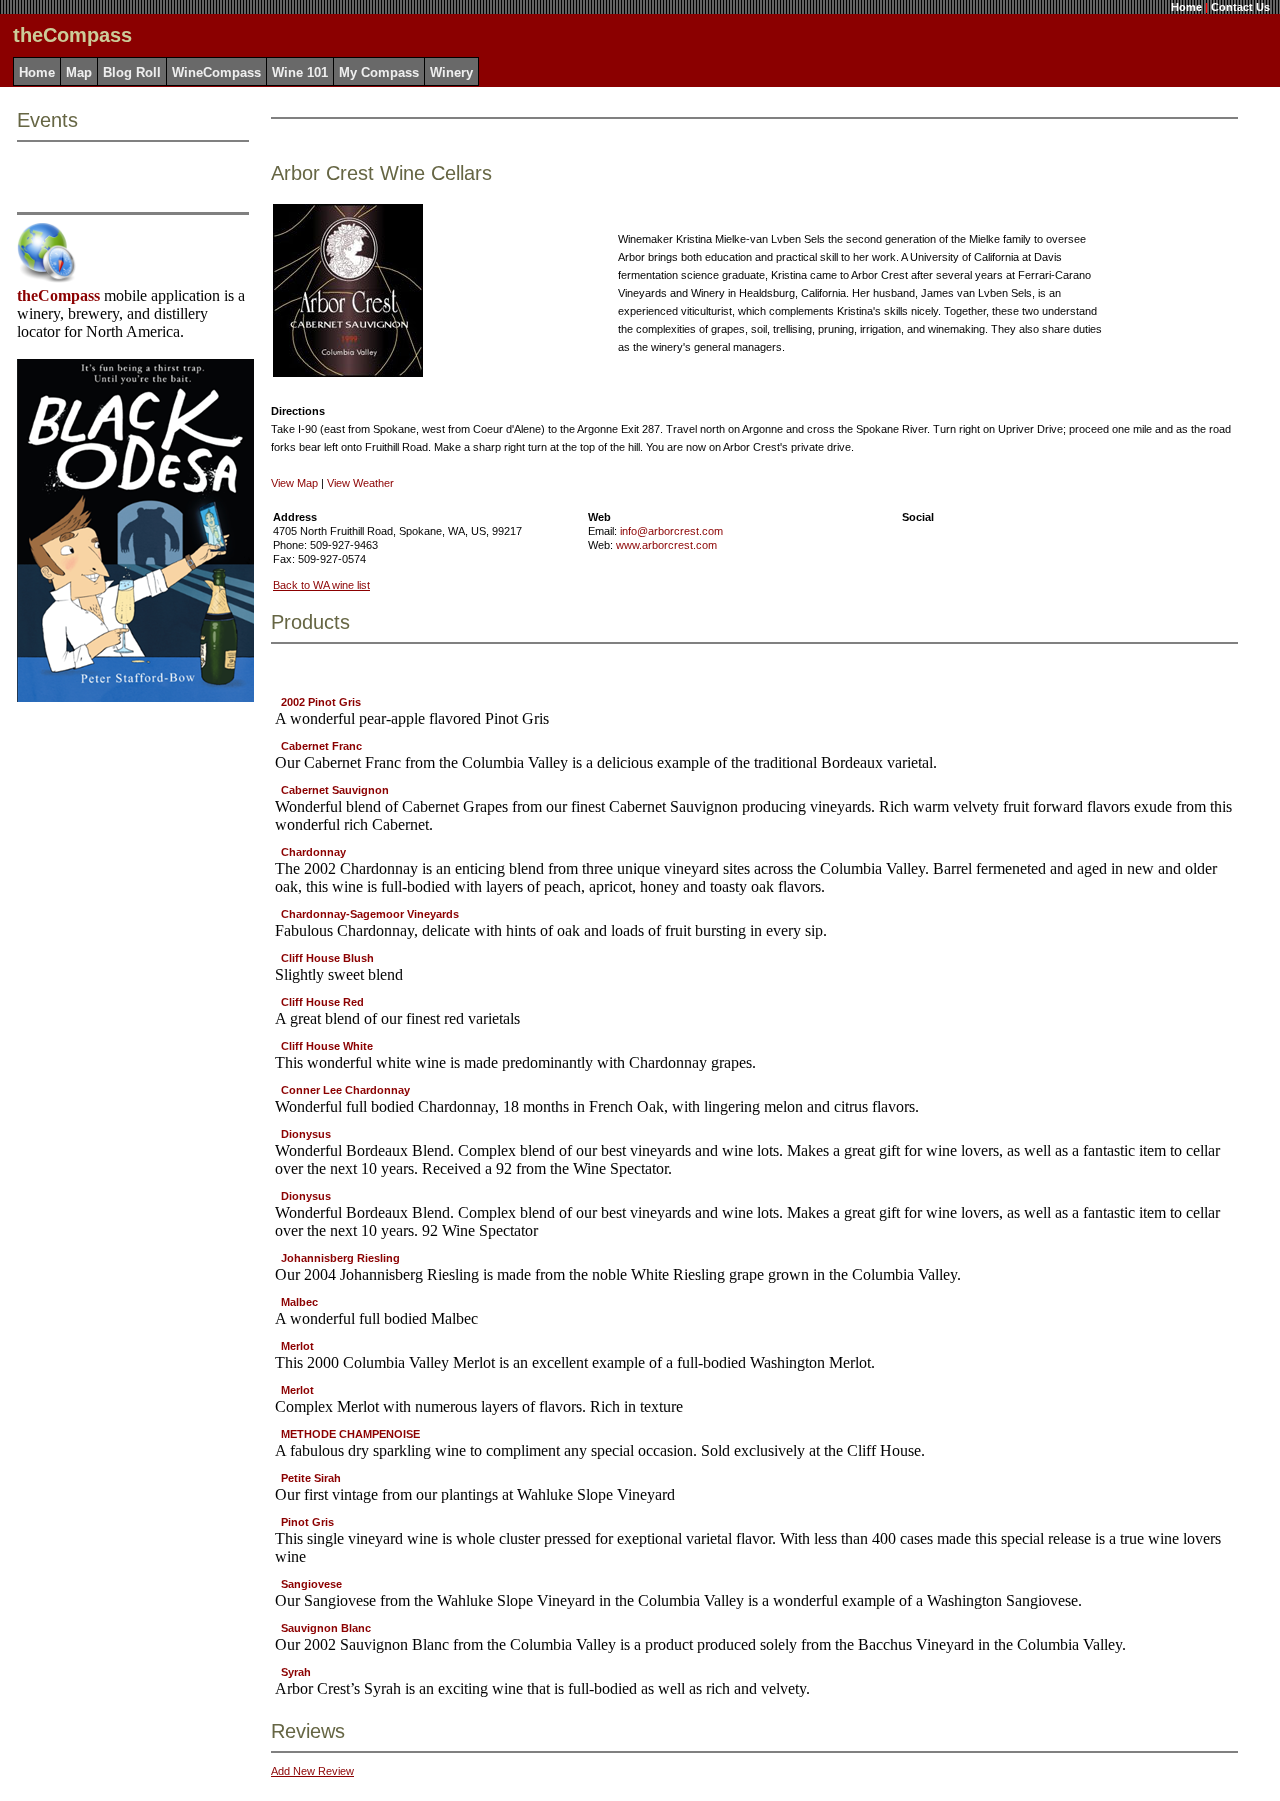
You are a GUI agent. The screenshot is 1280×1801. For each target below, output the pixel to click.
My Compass (379, 72)
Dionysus (306, 1134)
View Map (294, 483)
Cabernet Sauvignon (335, 790)
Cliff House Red (322, 1002)
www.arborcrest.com (666, 545)
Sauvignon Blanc (326, 1628)
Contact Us (1240, 7)
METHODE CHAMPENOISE (350, 1434)
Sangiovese (311, 1584)
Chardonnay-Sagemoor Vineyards (370, 914)
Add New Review (312, 1771)
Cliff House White (327, 1046)
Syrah (296, 1672)
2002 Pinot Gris (321, 702)
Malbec (299, 1302)
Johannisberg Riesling (340, 1258)
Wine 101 (300, 72)
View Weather (360, 483)
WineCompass (216, 72)
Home (1186, 7)
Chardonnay (313, 852)
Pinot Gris (307, 1522)
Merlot (297, 1346)
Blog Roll (132, 72)
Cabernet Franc (321, 746)
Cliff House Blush (327, 958)
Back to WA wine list (321, 585)
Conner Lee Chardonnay (345, 1090)
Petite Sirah (311, 1478)
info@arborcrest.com (671, 531)
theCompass (58, 295)
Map (79, 72)
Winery (451, 72)
